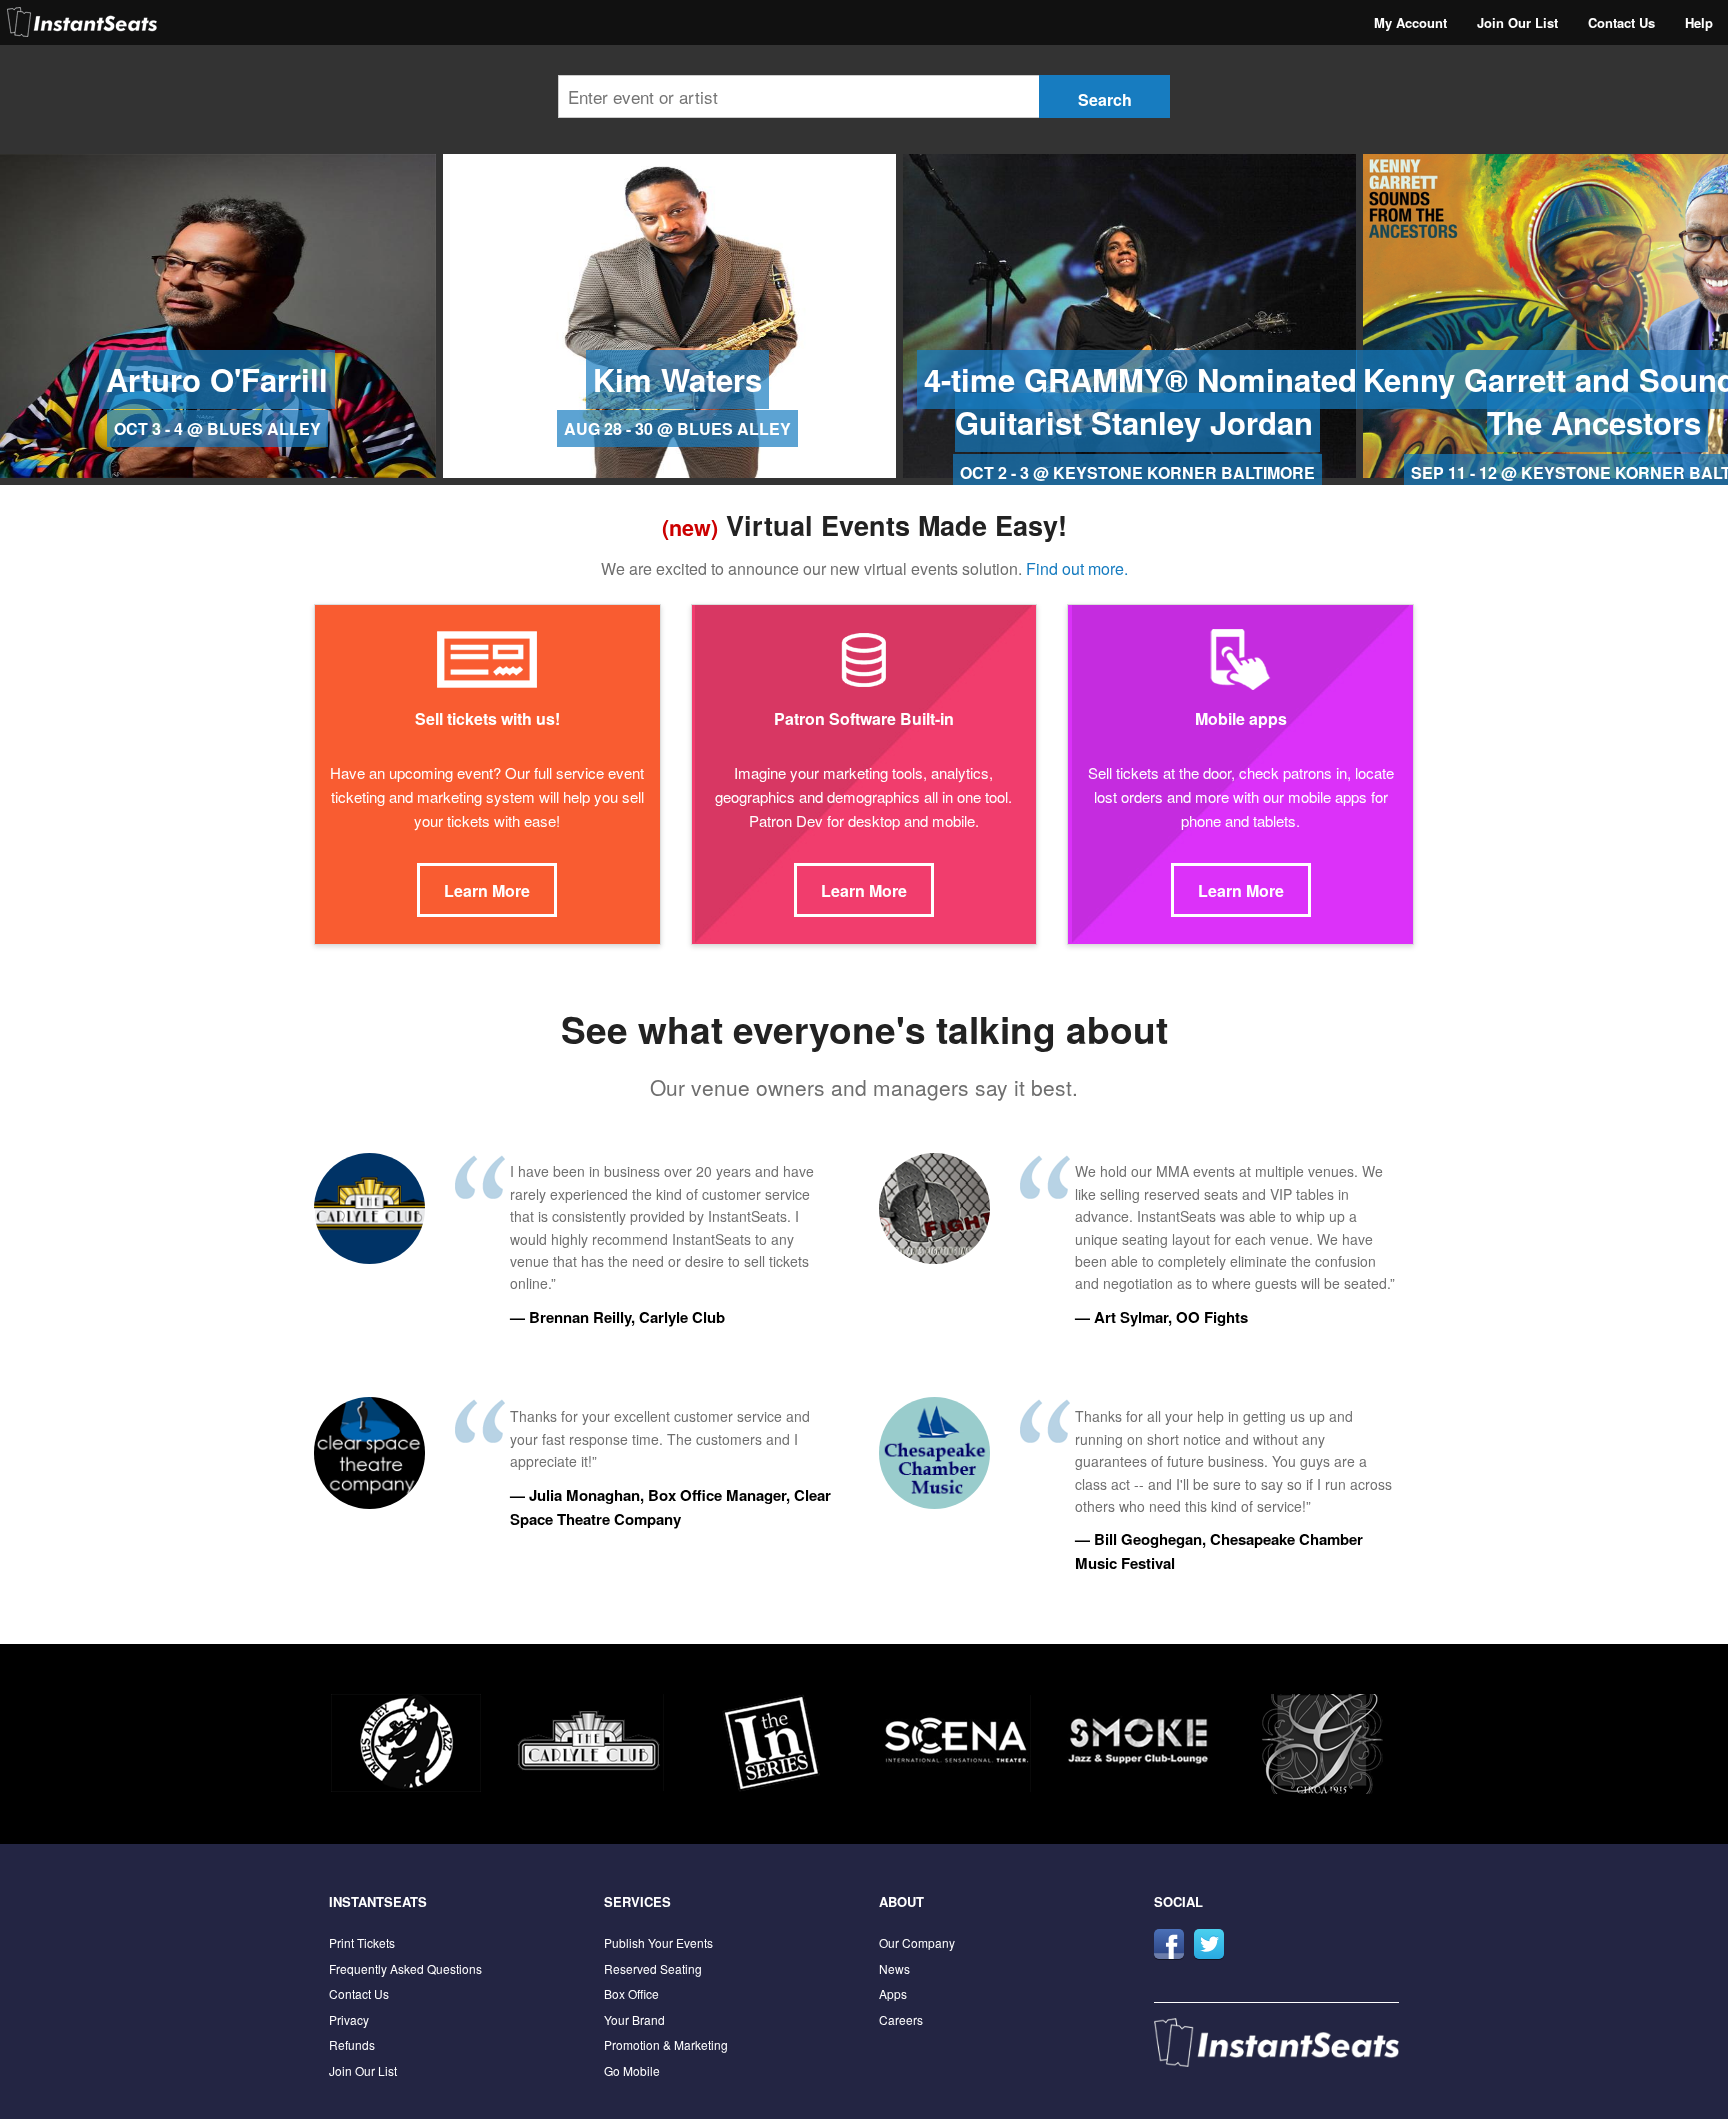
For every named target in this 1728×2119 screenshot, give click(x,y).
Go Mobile (632, 2070)
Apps (893, 1993)
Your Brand (634, 2019)
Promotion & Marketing (666, 2044)
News (894, 1968)
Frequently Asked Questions (405, 1968)
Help (1699, 22)
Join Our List (1517, 22)
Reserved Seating (653, 1968)
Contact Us (1621, 22)
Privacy (349, 2019)
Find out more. (1077, 568)
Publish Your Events (658, 1942)
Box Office (631, 1993)
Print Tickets (362, 1942)
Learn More (487, 890)
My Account (1410, 22)
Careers (901, 2019)
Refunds (352, 2044)
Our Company (917, 1942)
